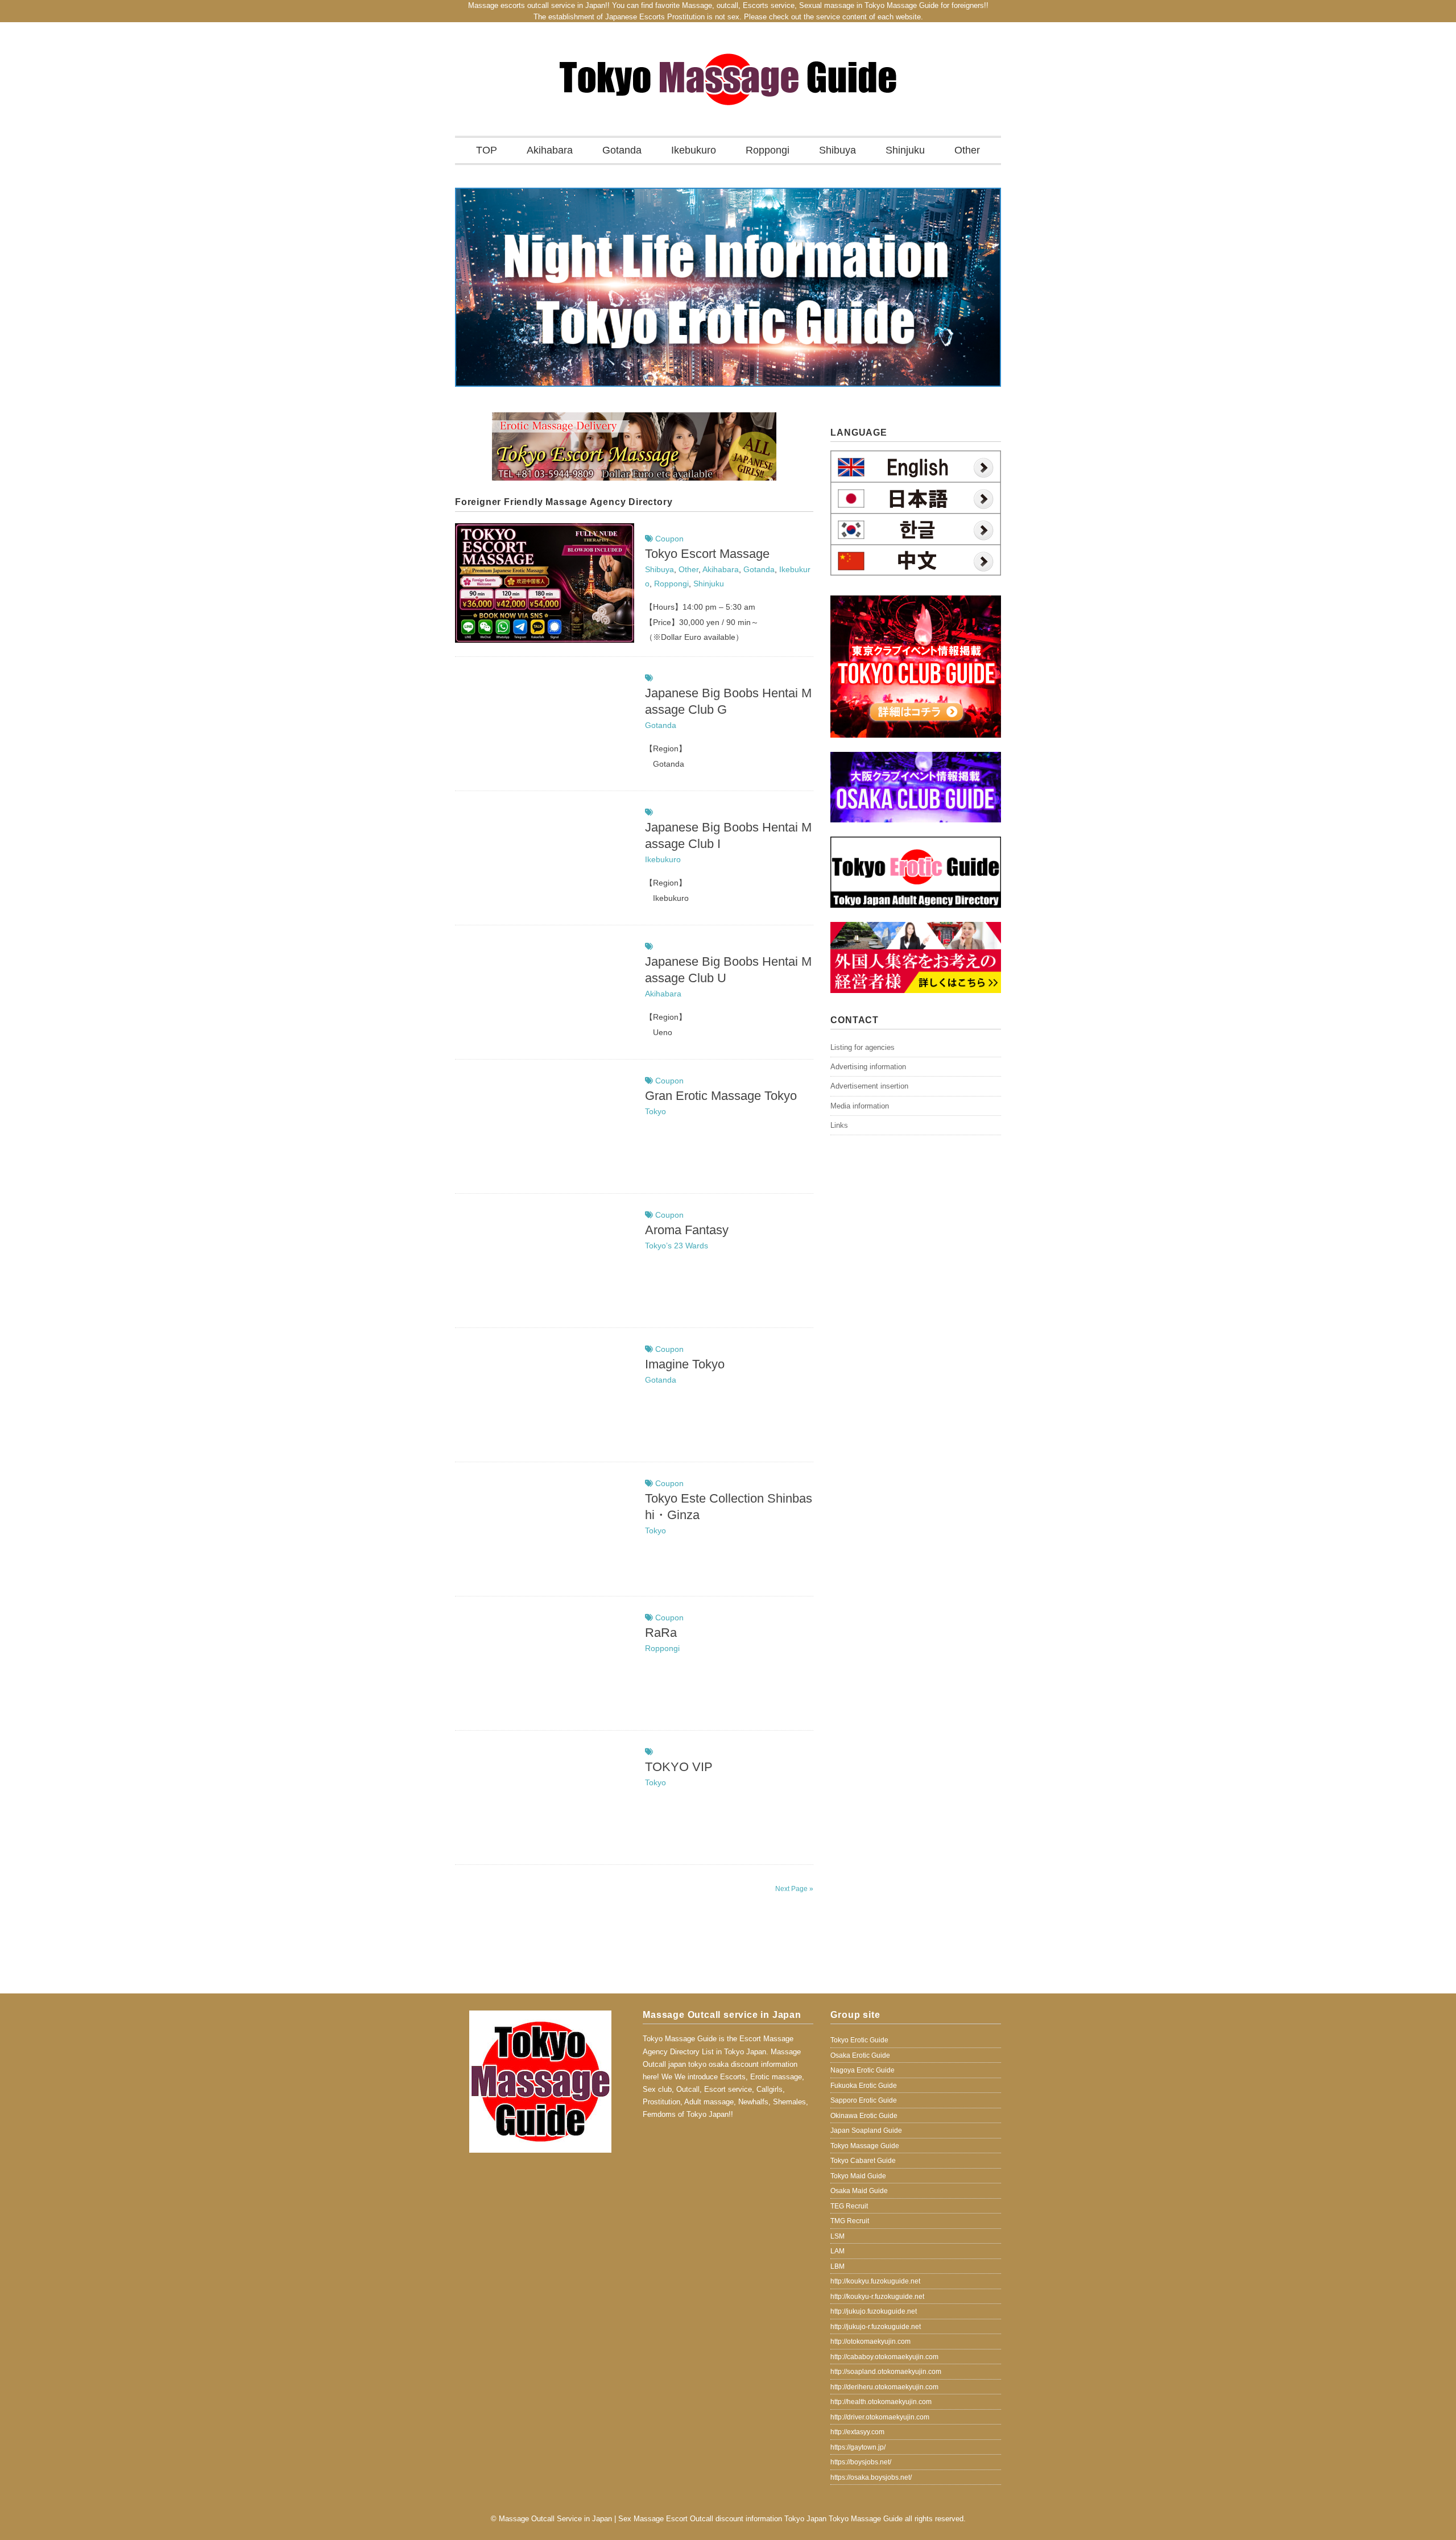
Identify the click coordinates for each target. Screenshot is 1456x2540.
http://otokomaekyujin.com (870, 2342)
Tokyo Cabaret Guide (863, 2161)
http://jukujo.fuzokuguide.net (874, 2311)
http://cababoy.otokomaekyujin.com (884, 2357)
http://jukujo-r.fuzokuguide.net (876, 2327)
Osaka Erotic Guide (860, 2055)
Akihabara (550, 150)
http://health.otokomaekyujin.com (881, 2402)
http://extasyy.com (857, 2432)
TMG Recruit (850, 2221)
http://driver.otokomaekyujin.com (880, 2417)
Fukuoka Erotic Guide (864, 2086)
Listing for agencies (863, 1047)
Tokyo (655, 1111)
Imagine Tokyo (685, 1364)
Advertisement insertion (869, 1086)
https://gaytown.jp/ (858, 2447)
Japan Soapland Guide (866, 2131)
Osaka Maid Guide (859, 2191)
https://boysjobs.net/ (861, 2462)
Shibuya (837, 150)
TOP (487, 150)
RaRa (661, 1633)
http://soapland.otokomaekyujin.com (886, 2372)
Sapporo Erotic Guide (864, 2100)
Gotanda (622, 150)
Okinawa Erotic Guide (864, 2116)
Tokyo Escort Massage (707, 554)
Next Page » (794, 1889)
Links (839, 1125)
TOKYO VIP (679, 1767)
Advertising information (868, 1067)
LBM (837, 2266)
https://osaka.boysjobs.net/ (871, 2477)
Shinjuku (905, 150)
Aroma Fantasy (687, 1230)
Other (967, 150)
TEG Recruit (849, 2206)
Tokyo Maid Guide (858, 2176)
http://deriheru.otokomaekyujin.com (884, 2387)
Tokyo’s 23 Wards (677, 1246)
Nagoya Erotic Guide (863, 2070)
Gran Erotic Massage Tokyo (721, 1096)
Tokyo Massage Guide (865, 2146)
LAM (837, 2251)
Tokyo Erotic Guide (859, 2040)
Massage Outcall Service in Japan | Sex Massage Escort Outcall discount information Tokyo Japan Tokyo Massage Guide (701, 2519)
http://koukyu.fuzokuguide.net (875, 2281)
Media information (860, 1106)
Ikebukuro (694, 150)
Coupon (669, 539)
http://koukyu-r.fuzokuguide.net (877, 2297)
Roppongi (768, 150)
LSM (837, 2236)
